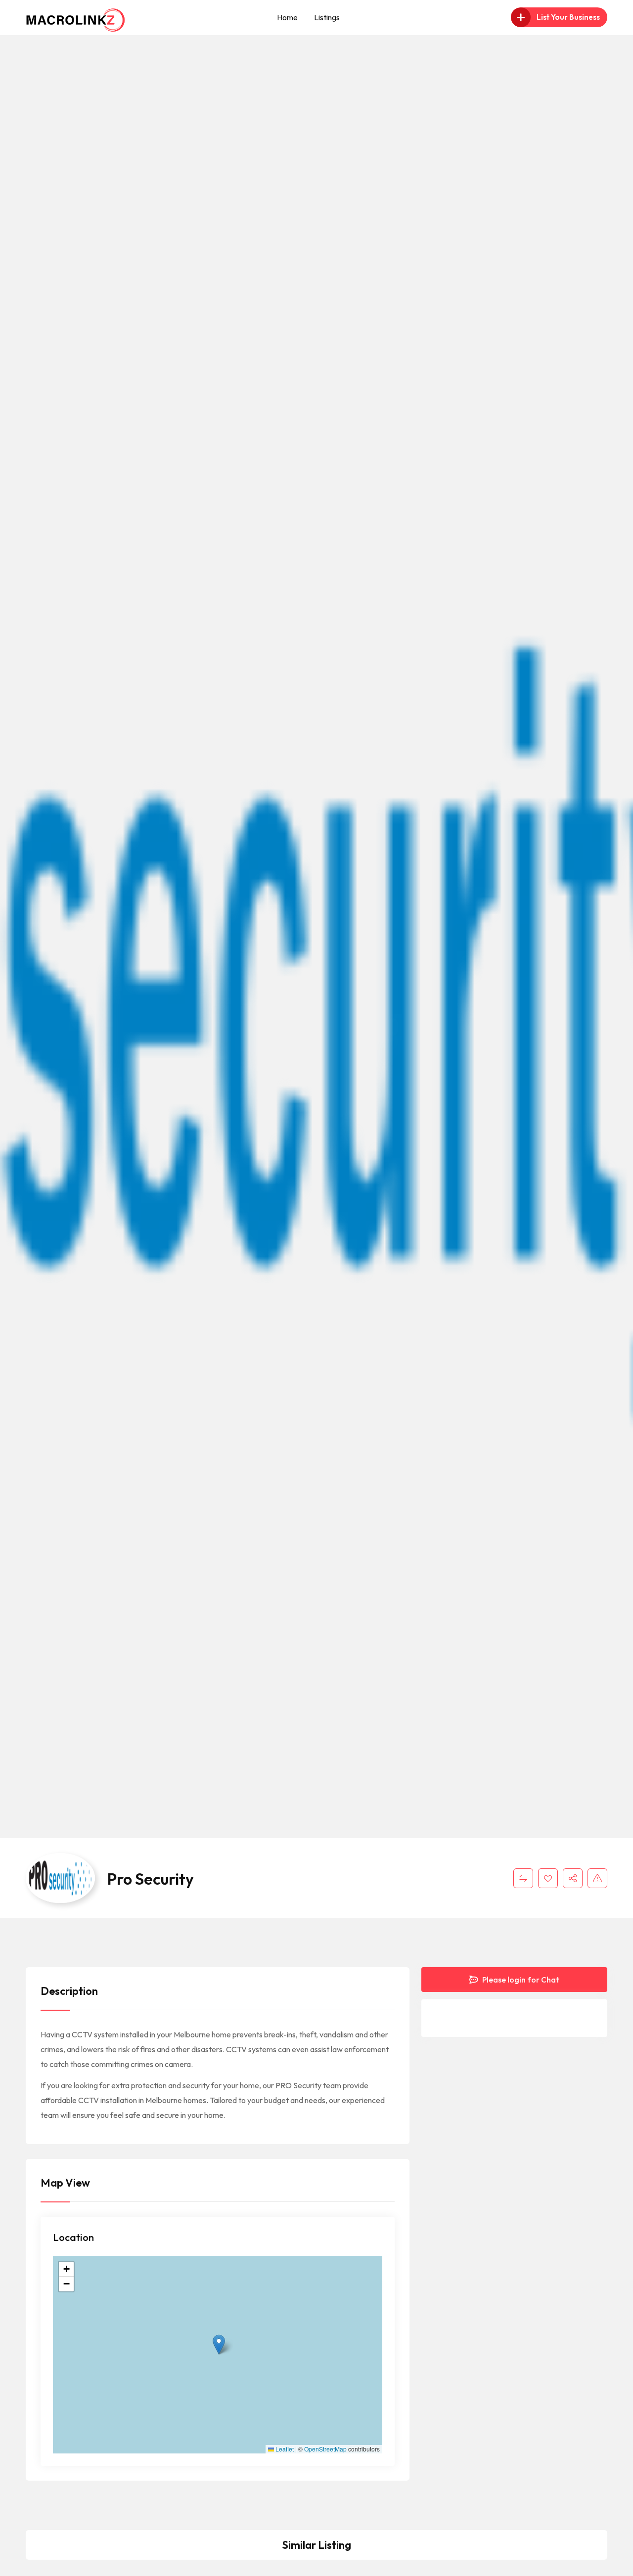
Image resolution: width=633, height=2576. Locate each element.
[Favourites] (548, 1878)
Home (287, 17)
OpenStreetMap (325, 2449)
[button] (219, 2344)
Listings (327, 17)
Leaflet (284, 2449)
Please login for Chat (520, 1980)
